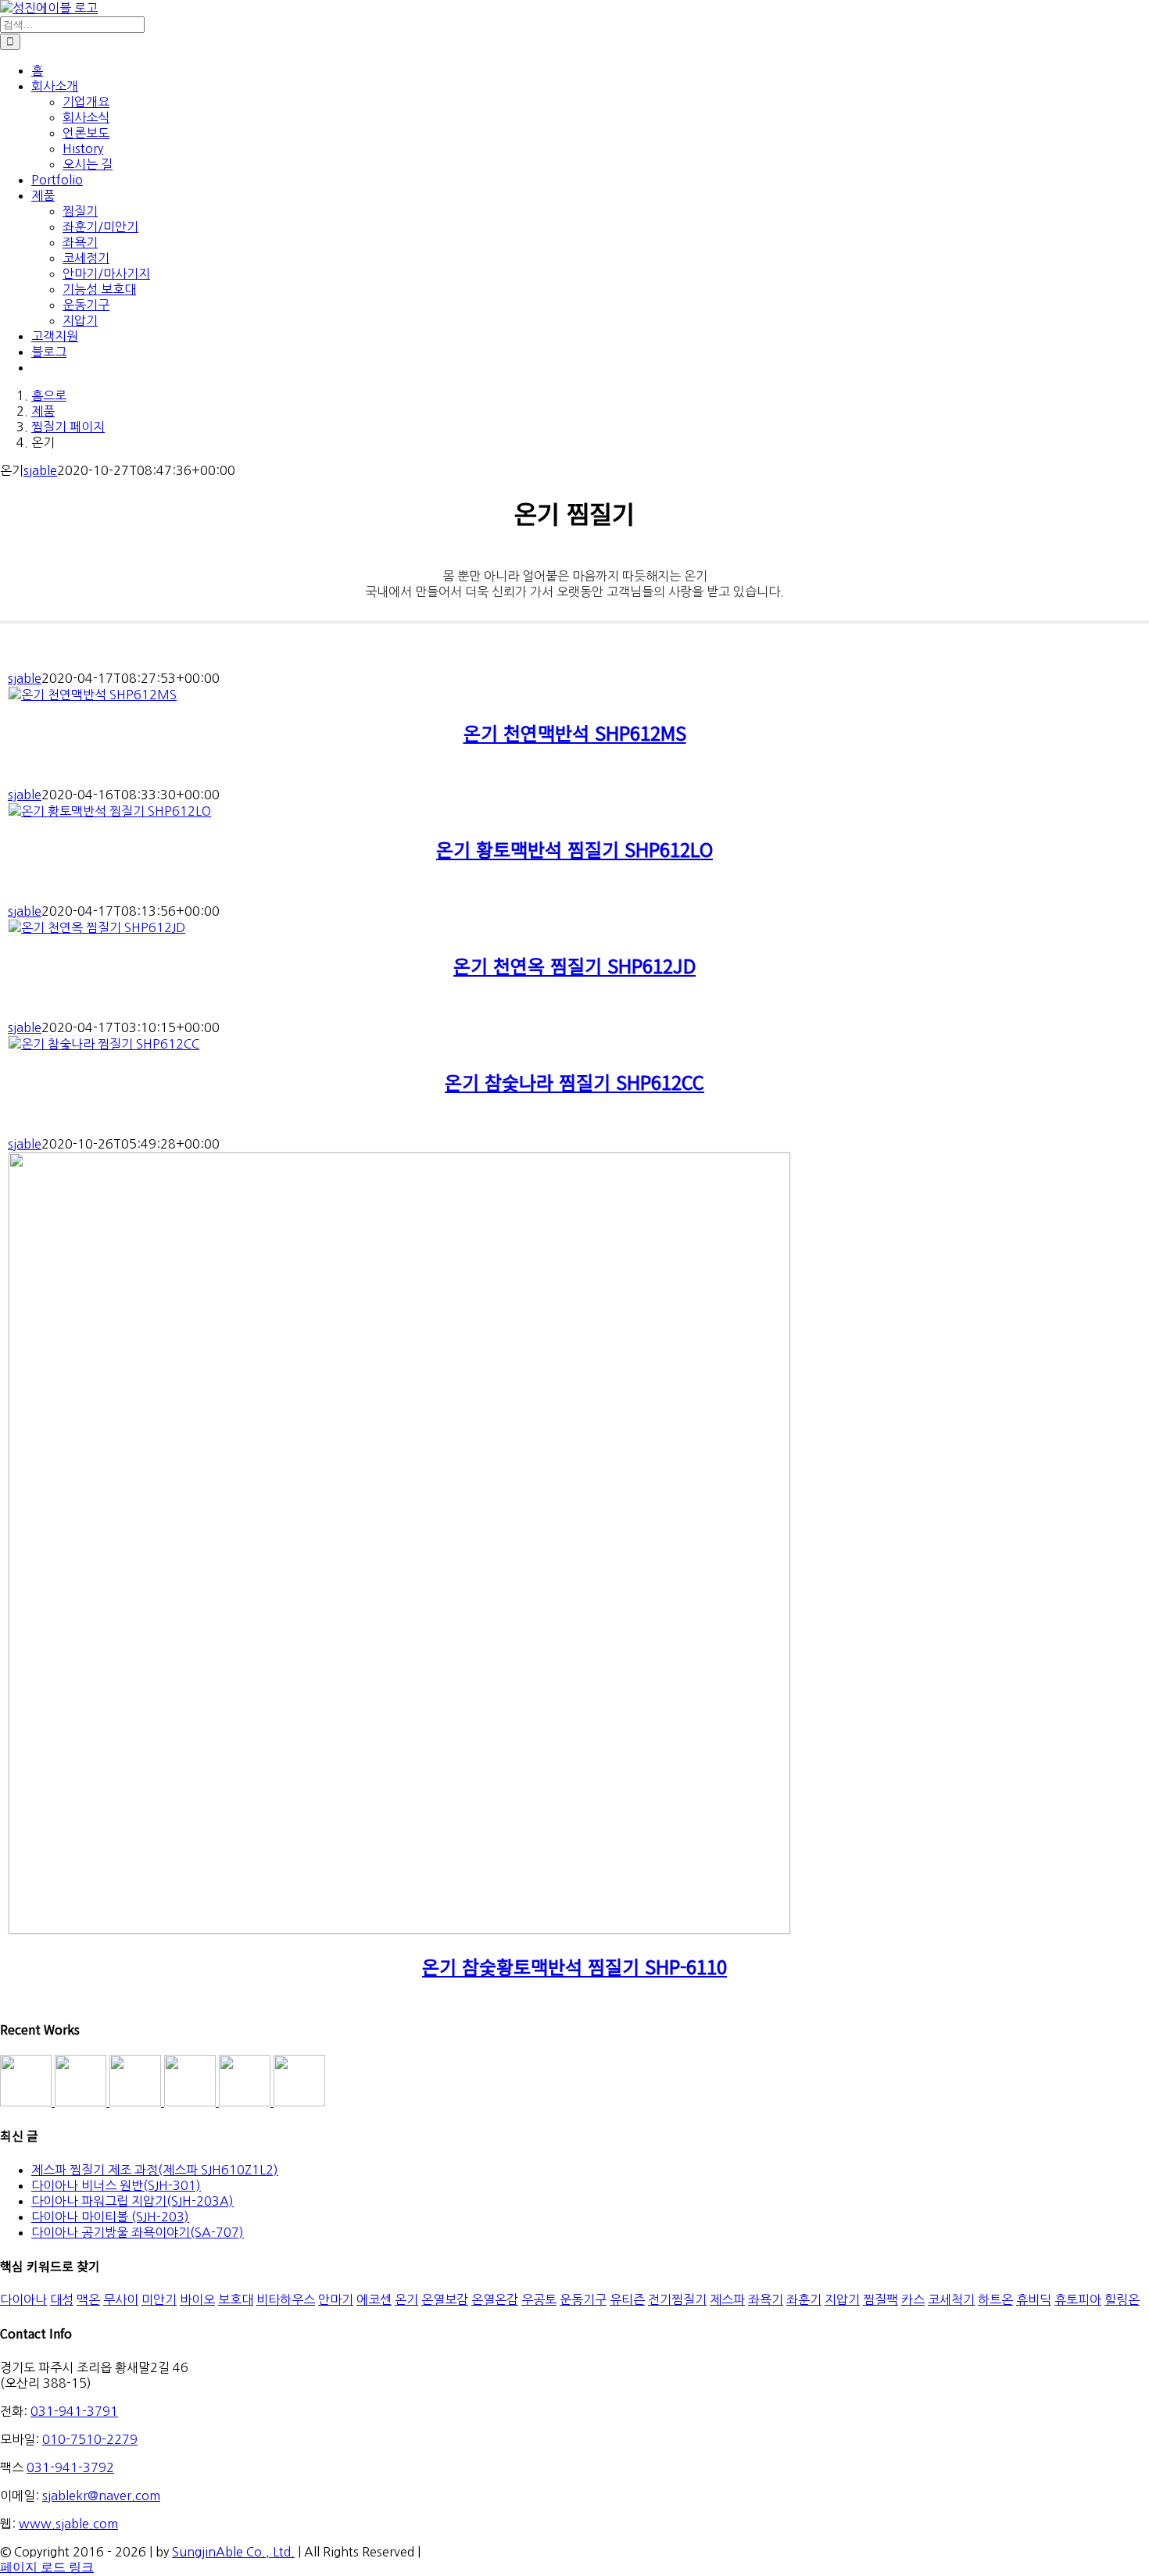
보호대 (236, 2299)
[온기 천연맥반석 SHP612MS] (93, 695)
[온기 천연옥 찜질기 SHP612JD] (97, 927)
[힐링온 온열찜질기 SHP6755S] (191, 2102)
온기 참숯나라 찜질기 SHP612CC (574, 1082)
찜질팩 (881, 2299)
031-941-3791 (74, 2411)
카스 (913, 2299)
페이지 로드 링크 (47, 2567)
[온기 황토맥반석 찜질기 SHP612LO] (110, 811)
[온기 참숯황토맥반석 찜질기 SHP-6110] (399, 1929)
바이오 (197, 2299)
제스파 (727, 2299)
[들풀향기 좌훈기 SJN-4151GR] (82, 2102)
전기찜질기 (677, 2299)
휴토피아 (1078, 2299)
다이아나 (23, 2299)
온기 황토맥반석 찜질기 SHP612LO (574, 849)
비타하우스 (286, 2299)
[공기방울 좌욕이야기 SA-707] (299, 2102)
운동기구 (583, 2299)
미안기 (159, 2299)
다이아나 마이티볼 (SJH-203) (110, 2217)
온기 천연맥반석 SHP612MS (575, 732)
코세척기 (951, 2299)
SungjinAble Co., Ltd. (233, 2552)
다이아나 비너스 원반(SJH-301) (116, 2185)
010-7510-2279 (90, 2439)
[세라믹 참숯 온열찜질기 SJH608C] (27, 2102)
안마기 (336, 2299)
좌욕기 (766, 2299)
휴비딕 (1034, 2299)
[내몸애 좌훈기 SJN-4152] (137, 2102)
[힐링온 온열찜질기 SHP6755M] (246, 2102)
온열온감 (495, 2299)
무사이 (121, 2299)
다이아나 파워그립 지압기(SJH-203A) (132, 2201)
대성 (62, 2299)
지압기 (842, 2299)
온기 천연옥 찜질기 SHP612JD (574, 965)
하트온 (995, 2299)
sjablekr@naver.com (101, 2496)
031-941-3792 (70, 2467)
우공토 (539, 2299)
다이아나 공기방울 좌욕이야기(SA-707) (138, 2232)
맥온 (88, 2299)
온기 (406, 2299)
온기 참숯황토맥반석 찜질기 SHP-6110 (574, 1966)
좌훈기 (804, 2299)
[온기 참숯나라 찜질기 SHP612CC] (104, 1044)
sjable (40, 470)
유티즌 (627, 2299)
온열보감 (445, 2299)
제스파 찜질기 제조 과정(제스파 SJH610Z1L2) (155, 2170)
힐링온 (1122, 2299)
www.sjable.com (68, 2524)
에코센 (374, 2299)
